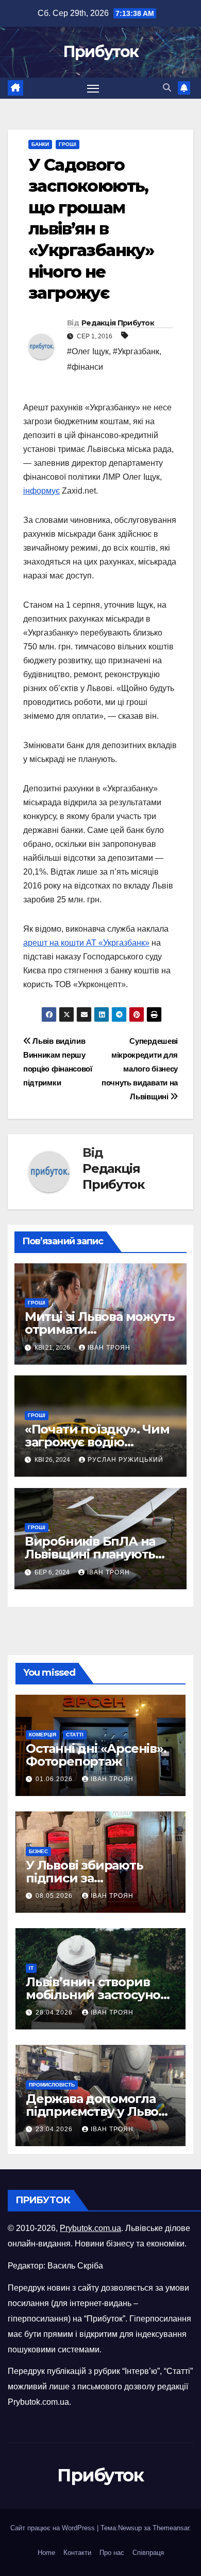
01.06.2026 (55, 1779)
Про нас (112, 2553)
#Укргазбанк (136, 351)
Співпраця (148, 2553)
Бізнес (38, 1851)
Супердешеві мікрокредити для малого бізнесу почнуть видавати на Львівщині (140, 1069)
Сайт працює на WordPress (54, 2528)
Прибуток (100, 52)
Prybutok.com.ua (90, 2228)
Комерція (43, 1735)
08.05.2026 (55, 1896)
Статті (75, 1735)
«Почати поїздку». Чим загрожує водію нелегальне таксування (100, 1442)
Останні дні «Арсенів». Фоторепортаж (96, 1755)
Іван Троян (109, 1348)
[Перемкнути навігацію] (93, 88)
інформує (41, 491)
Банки (40, 144)
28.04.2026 (55, 2012)
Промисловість (52, 2085)
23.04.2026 (55, 2129)
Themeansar (171, 2528)
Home (46, 2553)
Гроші (68, 144)
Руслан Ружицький (125, 1460)
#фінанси (85, 367)
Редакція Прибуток (118, 323)
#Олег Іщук (88, 351)
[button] (167, 88)
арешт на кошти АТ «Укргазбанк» (86, 943)
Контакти (77, 2553)
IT (31, 1968)
